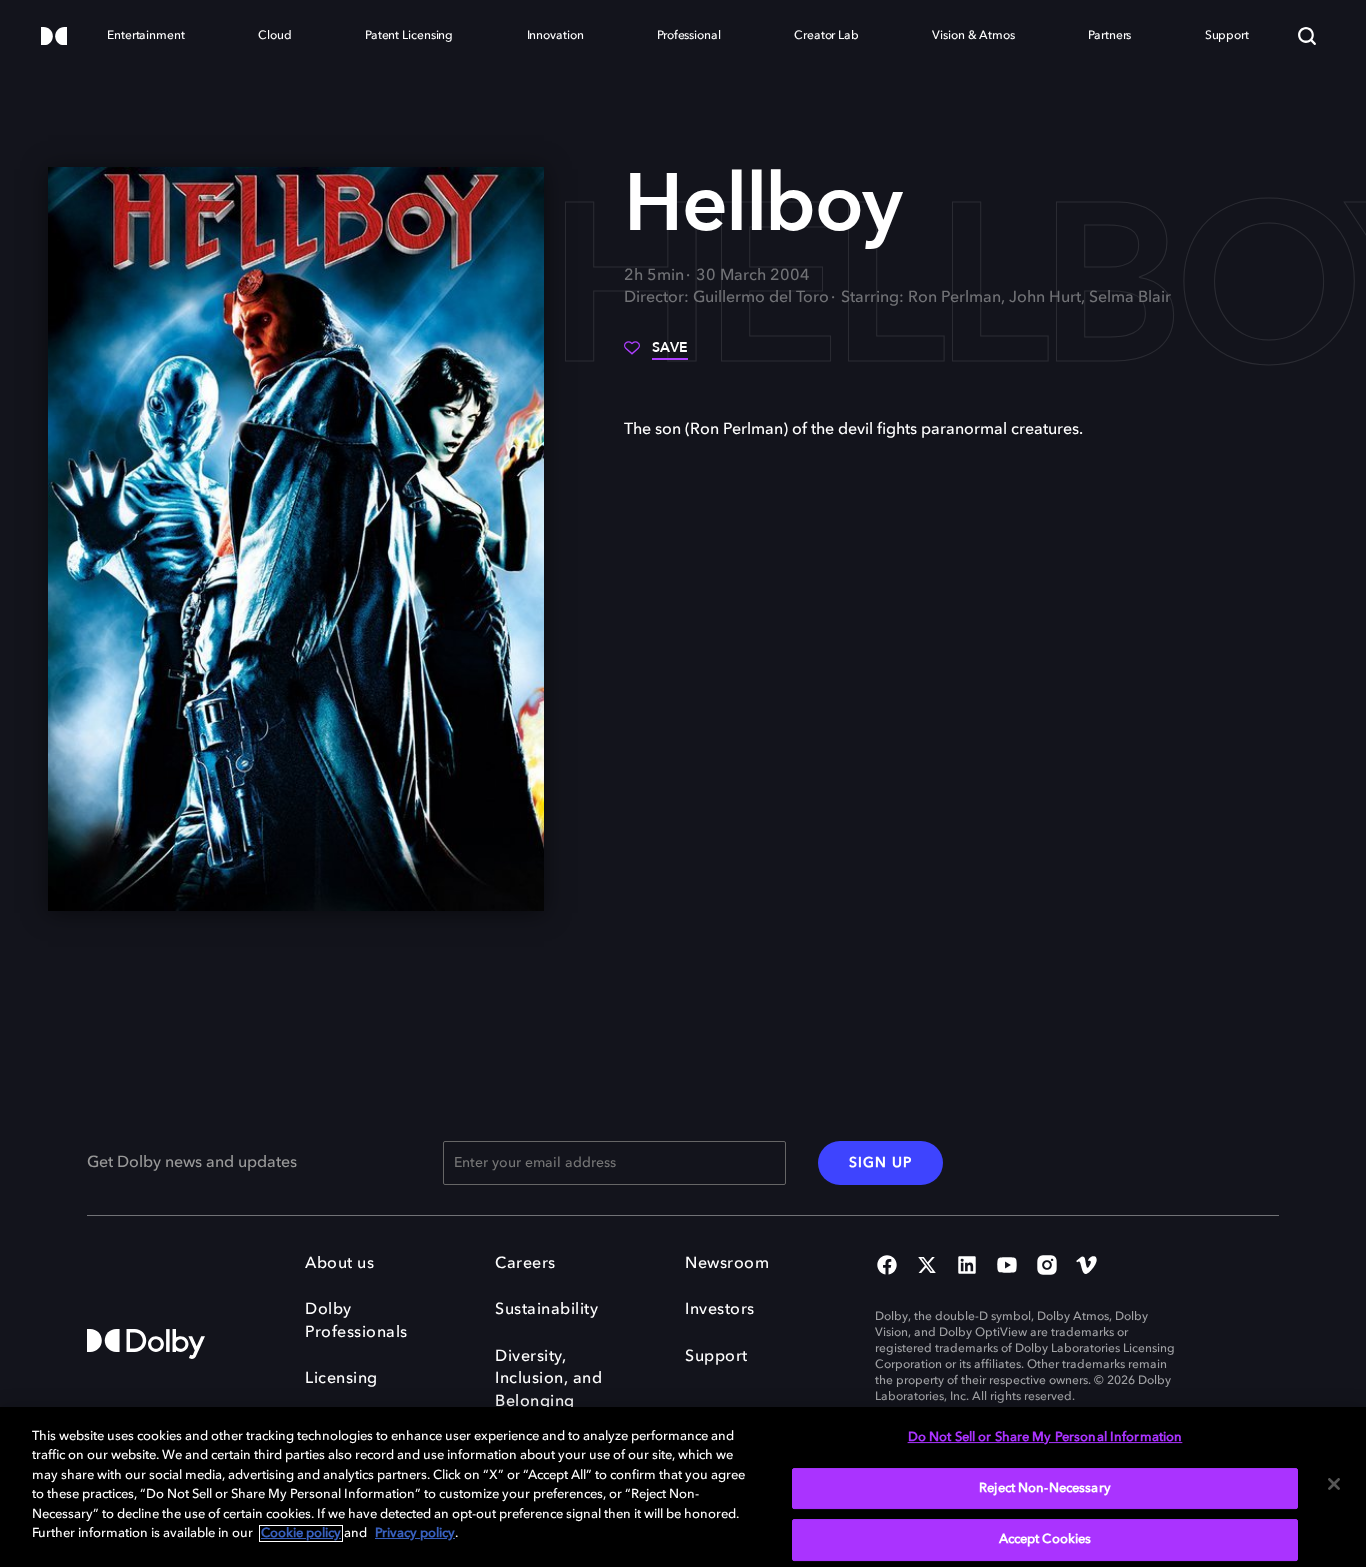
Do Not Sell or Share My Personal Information (1045, 1437)
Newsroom (727, 1264)
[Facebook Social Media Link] (887, 1267)
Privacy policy (415, 1533)
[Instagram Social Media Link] (1047, 1267)
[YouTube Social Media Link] (1007, 1267)
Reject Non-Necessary (1045, 1488)
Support (716, 1357)
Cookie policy (301, 1533)
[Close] (1334, 1484)
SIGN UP (880, 1163)
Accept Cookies (1045, 1539)
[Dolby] (54, 37)
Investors (720, 1310)
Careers (525, 1264)
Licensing (341, 1379)
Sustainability (546, 1310)
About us (339, 1264)
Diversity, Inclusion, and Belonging (548, 1379)
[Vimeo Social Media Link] (1087, 1267)
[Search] (1307, 36)
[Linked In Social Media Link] (967, 1267)
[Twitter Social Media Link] (927, 1267)
